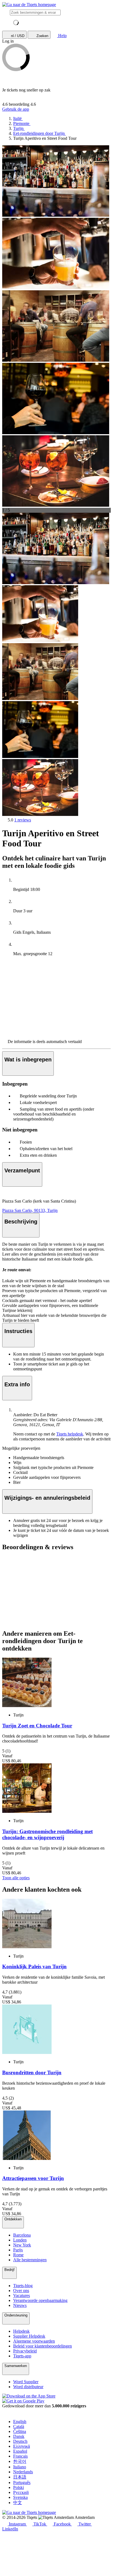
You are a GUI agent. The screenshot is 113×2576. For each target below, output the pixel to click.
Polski (19, 2487)
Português (22, 2482)
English (20, 2422)
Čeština (20, 2431)
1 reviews (23, 820)
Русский (21, 2492)
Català (19, 2426)
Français (20, 2456)
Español (20, 2451)
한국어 (20, 2461)
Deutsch (20, 2441)
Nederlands (23, 2472)
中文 (18, 2503)
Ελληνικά (22, 2446)
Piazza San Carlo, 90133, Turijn (30, 1210)
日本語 (20, 2477)
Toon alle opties (16, 1878)
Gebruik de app (16, 109)
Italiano (20, 2467)
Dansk (19, 2436)
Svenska (20, 2497)
